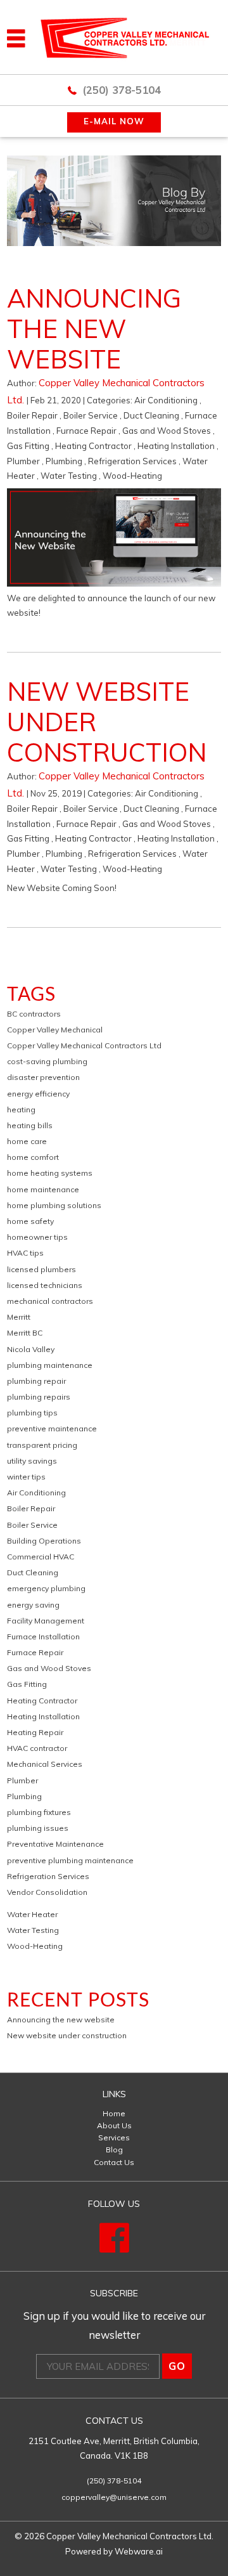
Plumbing (64, 461)
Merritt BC (25, 1333)
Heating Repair (35, 1732)
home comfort (33, 1157)
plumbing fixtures (39, 1812)
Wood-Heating (132, 476)
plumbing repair (36, 1381)
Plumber (23, 461)
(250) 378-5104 (122, 90)
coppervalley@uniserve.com (114, 2497)
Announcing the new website (94, 329)
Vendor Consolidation (47, 1892)
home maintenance (43, 1189)
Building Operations (44, 1541)
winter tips (26, 1477)
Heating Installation (176, 446)
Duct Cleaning (151, 415)
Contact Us (114, 2162)
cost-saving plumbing (47, 1061)
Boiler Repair (32, 415)
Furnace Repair (86, 431)
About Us (114, 2125)
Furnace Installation (43, 1636)
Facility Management (46, 1621)
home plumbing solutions (54, 1205)
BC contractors (34, 1014)
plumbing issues (38, 1828)
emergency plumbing (46, 1588)
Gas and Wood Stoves (167, 431)
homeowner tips (37, 1237)
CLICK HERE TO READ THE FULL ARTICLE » (107, 634)
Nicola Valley (31, 1349)
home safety (30, 1221)
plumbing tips (32, 1413)
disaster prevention (43, 1077)
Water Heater (32, 1914)
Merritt (19, 1317)
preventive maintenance (52, 1428)
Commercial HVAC (41, 1557)
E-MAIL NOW (114, 121)
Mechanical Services (45, 1764)
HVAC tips (25, 1253)
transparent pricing (42, 1445)
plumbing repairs (39, 1397)
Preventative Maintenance (55, 1844)
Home (114, 2113)
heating (21, 1109)
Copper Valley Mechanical (55, 1030)
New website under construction (67, 2035)
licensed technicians (45, 1285)
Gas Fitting (28, 446)
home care (27, 1141)
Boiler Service (91, 415)
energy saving (33, 1605)
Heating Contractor (93, 446)
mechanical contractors (50, 1301)
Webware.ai (139, 2551)
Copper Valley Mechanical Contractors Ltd (84, 1045)
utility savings (32, 1461)
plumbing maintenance (50, 1365)
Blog (114, 2150)
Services (114, 2137)
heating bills (30, 1125)
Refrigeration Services (132, 461)
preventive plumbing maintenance (70, 1860)
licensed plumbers (41, 1269)
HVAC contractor (37, 1748)
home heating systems (50, 1173)
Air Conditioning (166, 400)
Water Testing (69, 476)
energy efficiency (38, 1094)
